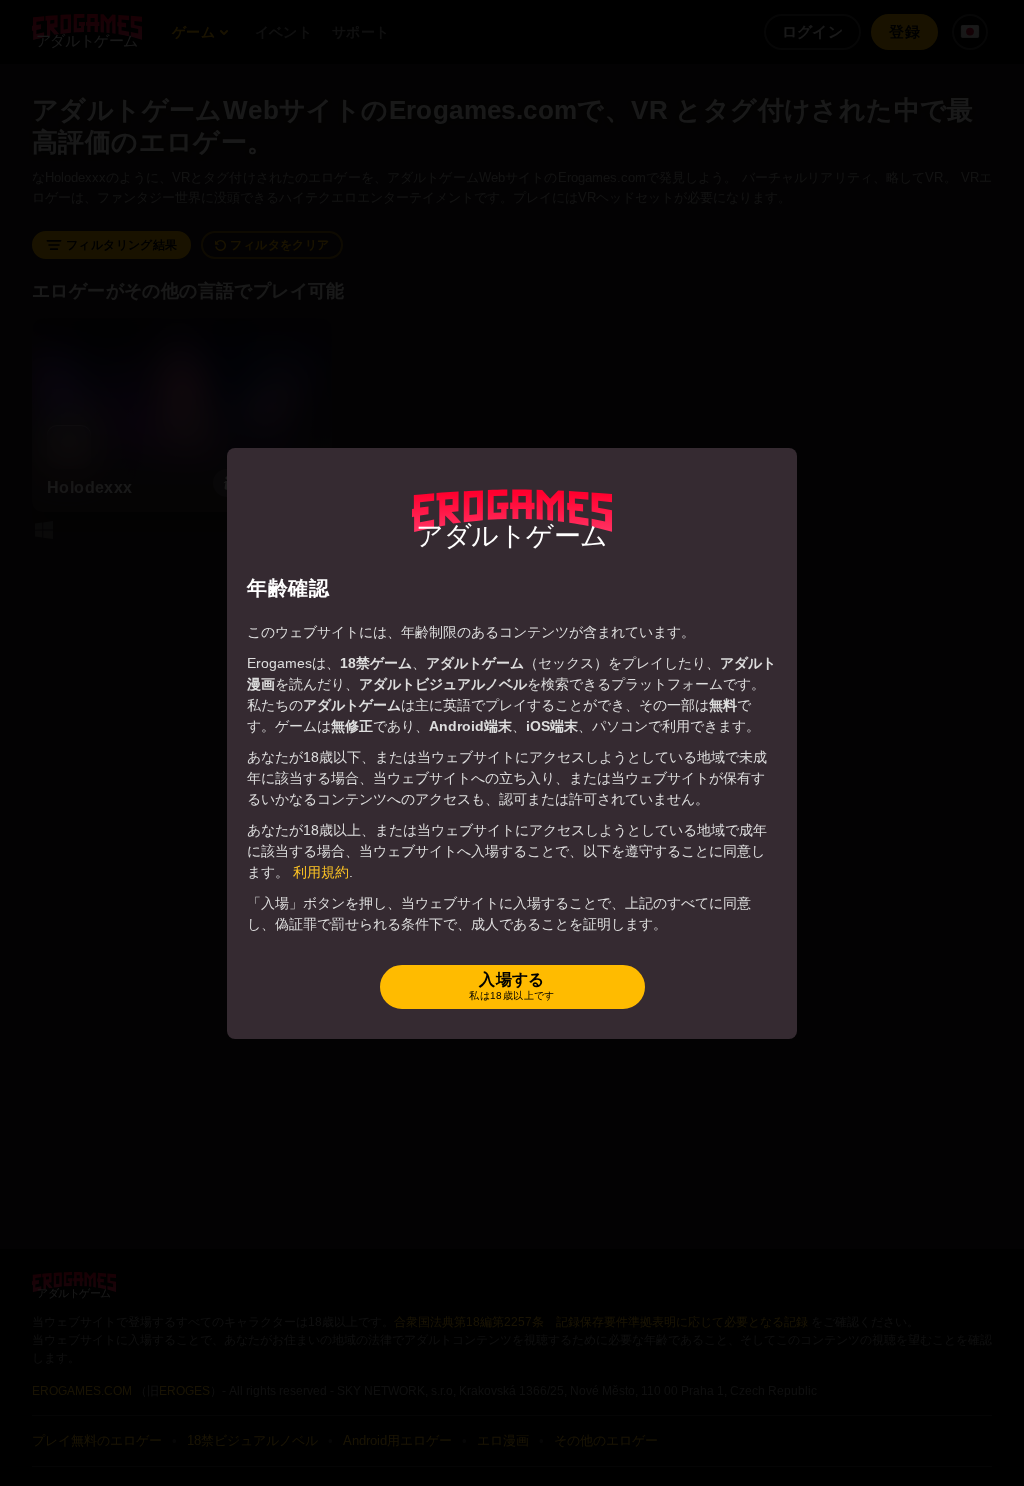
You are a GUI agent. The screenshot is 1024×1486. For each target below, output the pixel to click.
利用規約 (321, 872)
